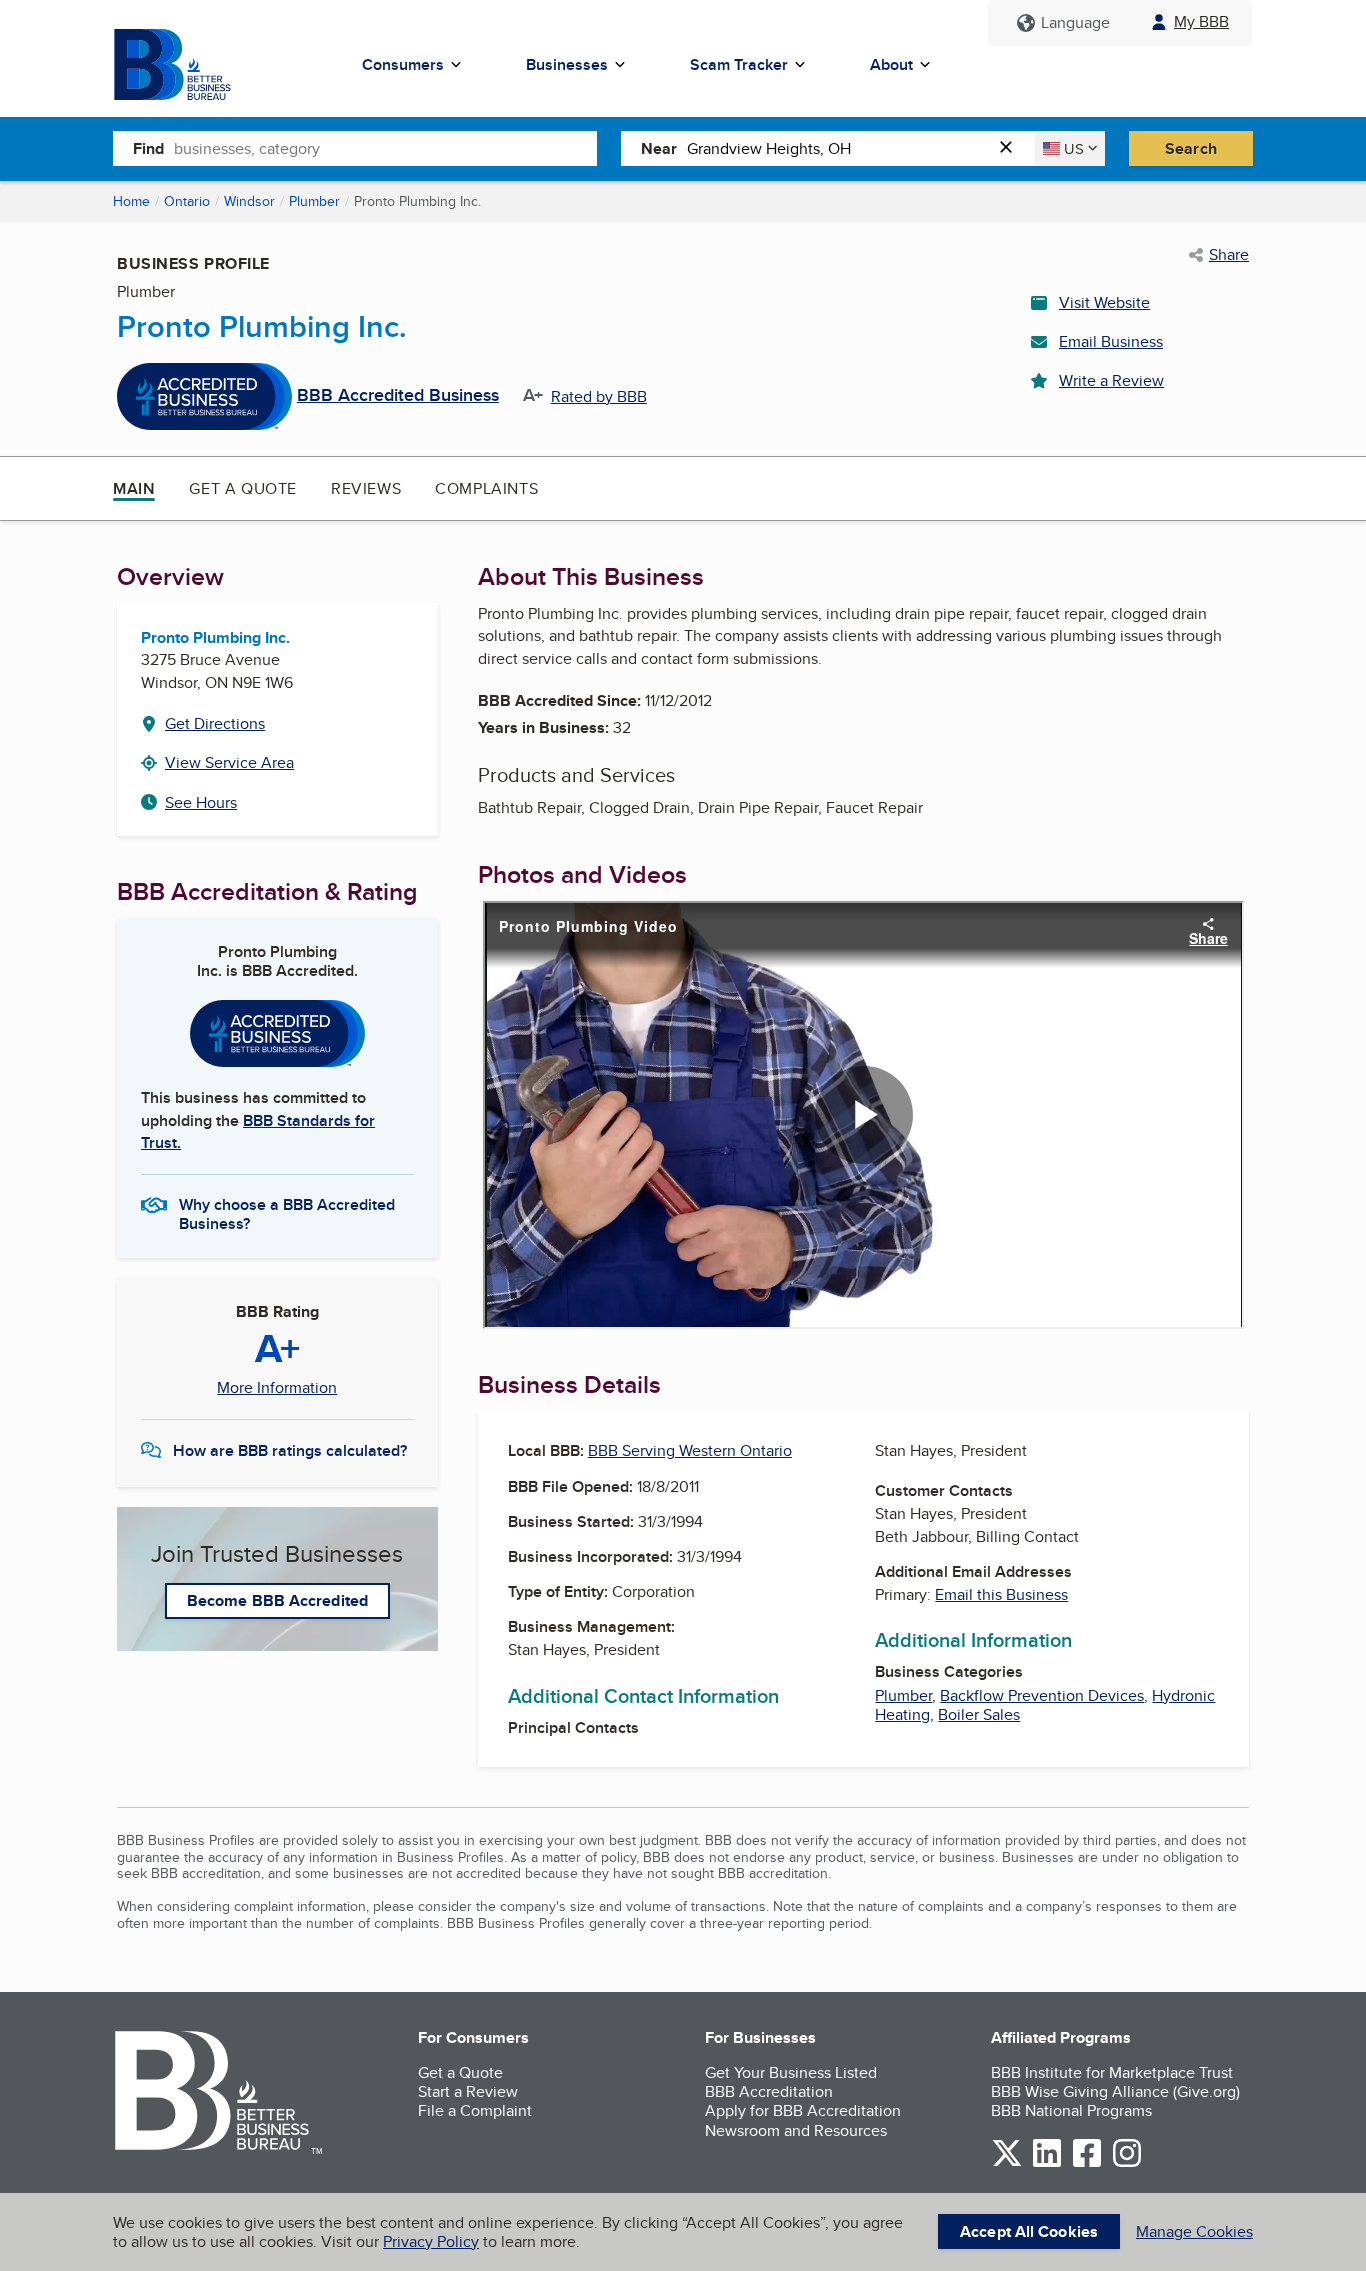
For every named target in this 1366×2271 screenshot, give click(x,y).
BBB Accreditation (769, 2091)
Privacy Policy (431, 2241)
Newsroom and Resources (796, 2130)
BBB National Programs (1071, 2110)
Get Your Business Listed (791, 2072)
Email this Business (1001, 1594)
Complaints (486, 488)
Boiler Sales (979, 1714)
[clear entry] (1012, 148)
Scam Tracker (739, 64)
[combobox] (385, 148)
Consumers (403, 64)
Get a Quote (243, 488)
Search (1191, 148)
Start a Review (468, 2091)
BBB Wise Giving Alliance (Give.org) (1115, 2091)
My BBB (1201, 21)
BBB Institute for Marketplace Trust (1112, 2072)
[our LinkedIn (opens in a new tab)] (1047, 2163)
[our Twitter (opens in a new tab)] (1007, 2163)
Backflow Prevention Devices (1042, 1695)
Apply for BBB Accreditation (803, 2110)
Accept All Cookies (1029, 2231)
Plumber (314, 201)
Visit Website (1104, 302)
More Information (277, 1388)
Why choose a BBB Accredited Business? (287, 1213)
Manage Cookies (1194, 2231)
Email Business (1111, 341)
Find (148, 148)
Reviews (366, 488)
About (891, 64)
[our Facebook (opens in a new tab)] (1087, 2163)
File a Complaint (475, 2110)
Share (1229, 255)
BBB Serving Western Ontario (690, 1450)
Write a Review (1111, 380)
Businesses (567, 64)
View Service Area (229, 762)
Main (134, 488)
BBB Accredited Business (398, 396)
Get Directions (215, 723)
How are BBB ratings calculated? (290, 1450)
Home (131, 201)
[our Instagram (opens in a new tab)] (1127, 2163)
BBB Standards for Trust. (258, 1131)
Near (659, 148)
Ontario (187, 201)
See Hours (201, 802)
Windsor (249, 201)
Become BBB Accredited (277, 1600)
